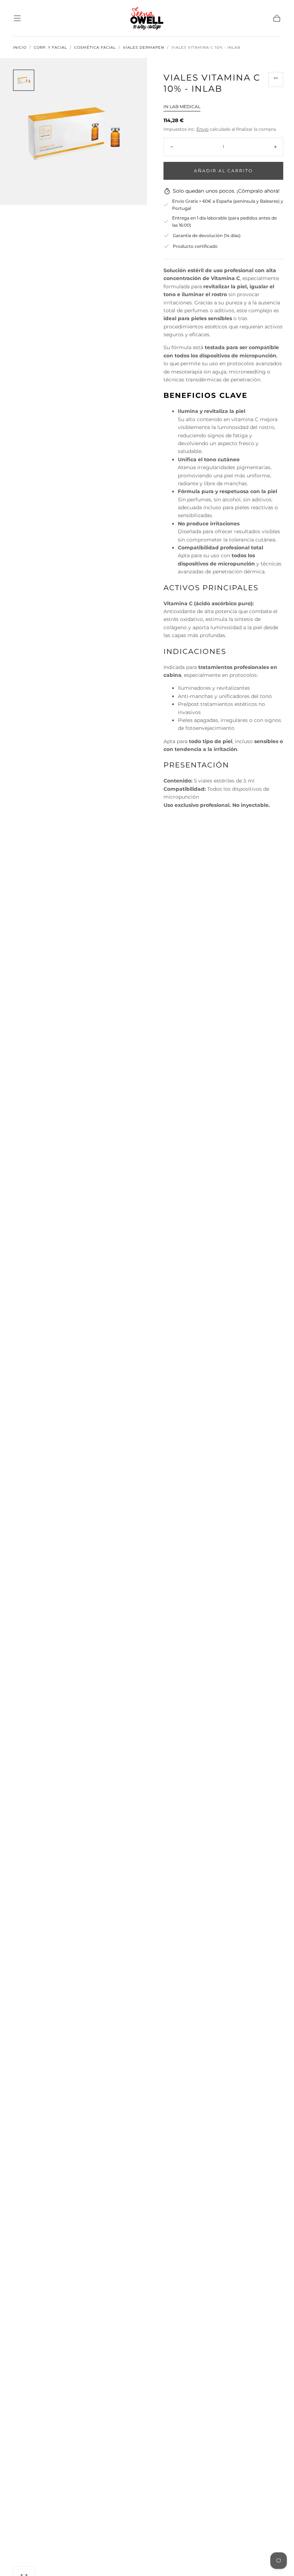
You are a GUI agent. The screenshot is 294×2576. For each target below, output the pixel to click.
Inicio (20, 48)
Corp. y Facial (50, 48)
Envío (203, 129)
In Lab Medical (182, 107)
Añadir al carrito (223, 171)
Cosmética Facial (95, 48)
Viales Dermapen (144, 48)
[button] (17, 18)
